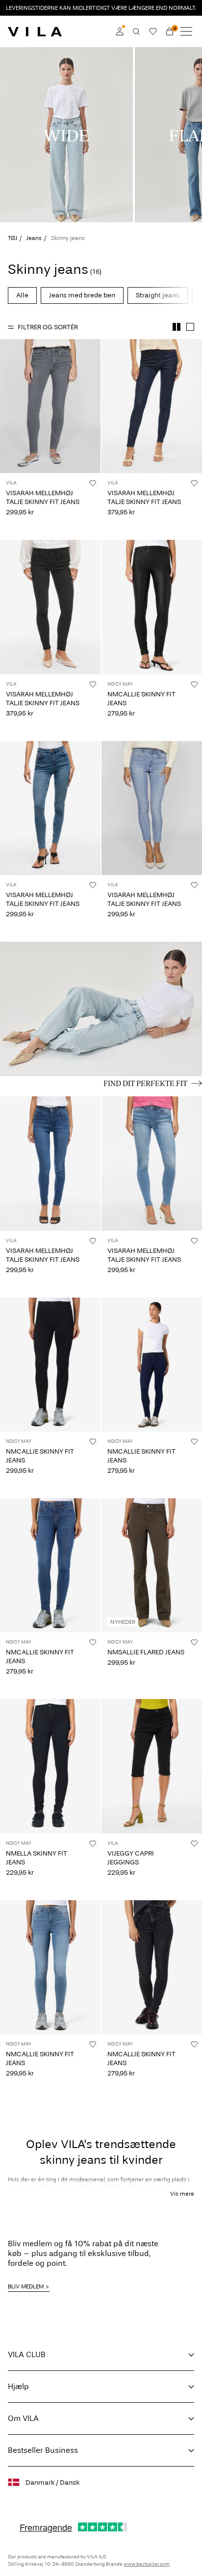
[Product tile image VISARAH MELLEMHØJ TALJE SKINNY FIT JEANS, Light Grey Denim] (50, 406)
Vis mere (182, 2194)
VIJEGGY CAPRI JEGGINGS (131, 1858)
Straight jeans (158, 295)
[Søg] (136, 31)
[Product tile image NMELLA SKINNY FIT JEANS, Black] (50, 1766)
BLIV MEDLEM (26, 2286)
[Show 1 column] (190, 327)
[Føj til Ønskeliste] (93, 483)
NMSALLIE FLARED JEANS (146, 1652)
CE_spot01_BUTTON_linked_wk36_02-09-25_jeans (97, 1082)
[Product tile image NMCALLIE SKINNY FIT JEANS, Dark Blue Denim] (152, 1365)
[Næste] (9, 415)
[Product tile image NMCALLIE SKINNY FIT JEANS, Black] (152, 607)
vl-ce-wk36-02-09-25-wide (54, 53)
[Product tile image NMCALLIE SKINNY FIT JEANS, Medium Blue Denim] (50, 1565)
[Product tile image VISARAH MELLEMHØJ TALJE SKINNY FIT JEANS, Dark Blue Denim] (152, 406)
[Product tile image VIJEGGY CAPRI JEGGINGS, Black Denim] (152, 1766)
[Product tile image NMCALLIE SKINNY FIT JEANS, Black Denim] (50, 1365)
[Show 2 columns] (177, 327)
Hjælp (18, 2386)
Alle (22, 295)
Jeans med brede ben (82, 295)
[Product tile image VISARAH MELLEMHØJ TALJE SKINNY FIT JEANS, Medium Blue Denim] (50, 808)
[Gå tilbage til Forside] (35, 31)
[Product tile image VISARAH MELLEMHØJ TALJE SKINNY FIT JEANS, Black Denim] (50, 607)
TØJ (13, 238)
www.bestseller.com (147, 2564)
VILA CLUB (27, 2354)
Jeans (34, 238)
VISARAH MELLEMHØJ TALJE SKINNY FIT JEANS (43, 497)
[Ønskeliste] (153, 31)
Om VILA (23, 2418)
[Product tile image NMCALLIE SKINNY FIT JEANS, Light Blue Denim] (50, 1967)
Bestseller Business (43, 2450)
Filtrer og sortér (48, 327)
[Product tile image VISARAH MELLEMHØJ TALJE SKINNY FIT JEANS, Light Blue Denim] (152, 808)
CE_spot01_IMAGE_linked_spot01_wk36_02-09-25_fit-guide (92, 953)
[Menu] (186, 31)
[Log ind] (120, 31)
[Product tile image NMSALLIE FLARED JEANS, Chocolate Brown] (152, 1565)
